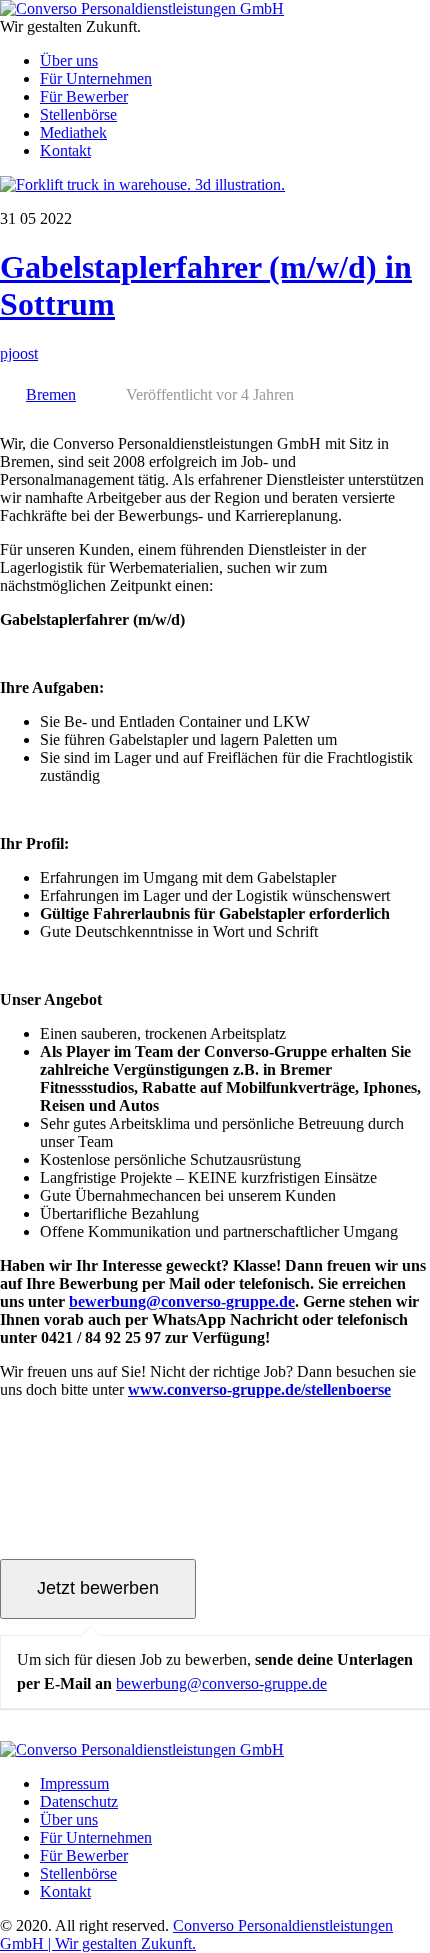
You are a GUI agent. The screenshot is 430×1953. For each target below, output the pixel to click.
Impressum (74, 1783)
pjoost (19, 353)
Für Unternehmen (96, 78)
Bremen (51, 394)
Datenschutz (79, 1801)
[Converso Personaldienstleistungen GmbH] (142, 8)
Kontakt (65, 150)
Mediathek (73, 132)
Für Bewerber (84, 96)
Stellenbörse (78, 114)
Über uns (69, 60)
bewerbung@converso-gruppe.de (221, 1683)
